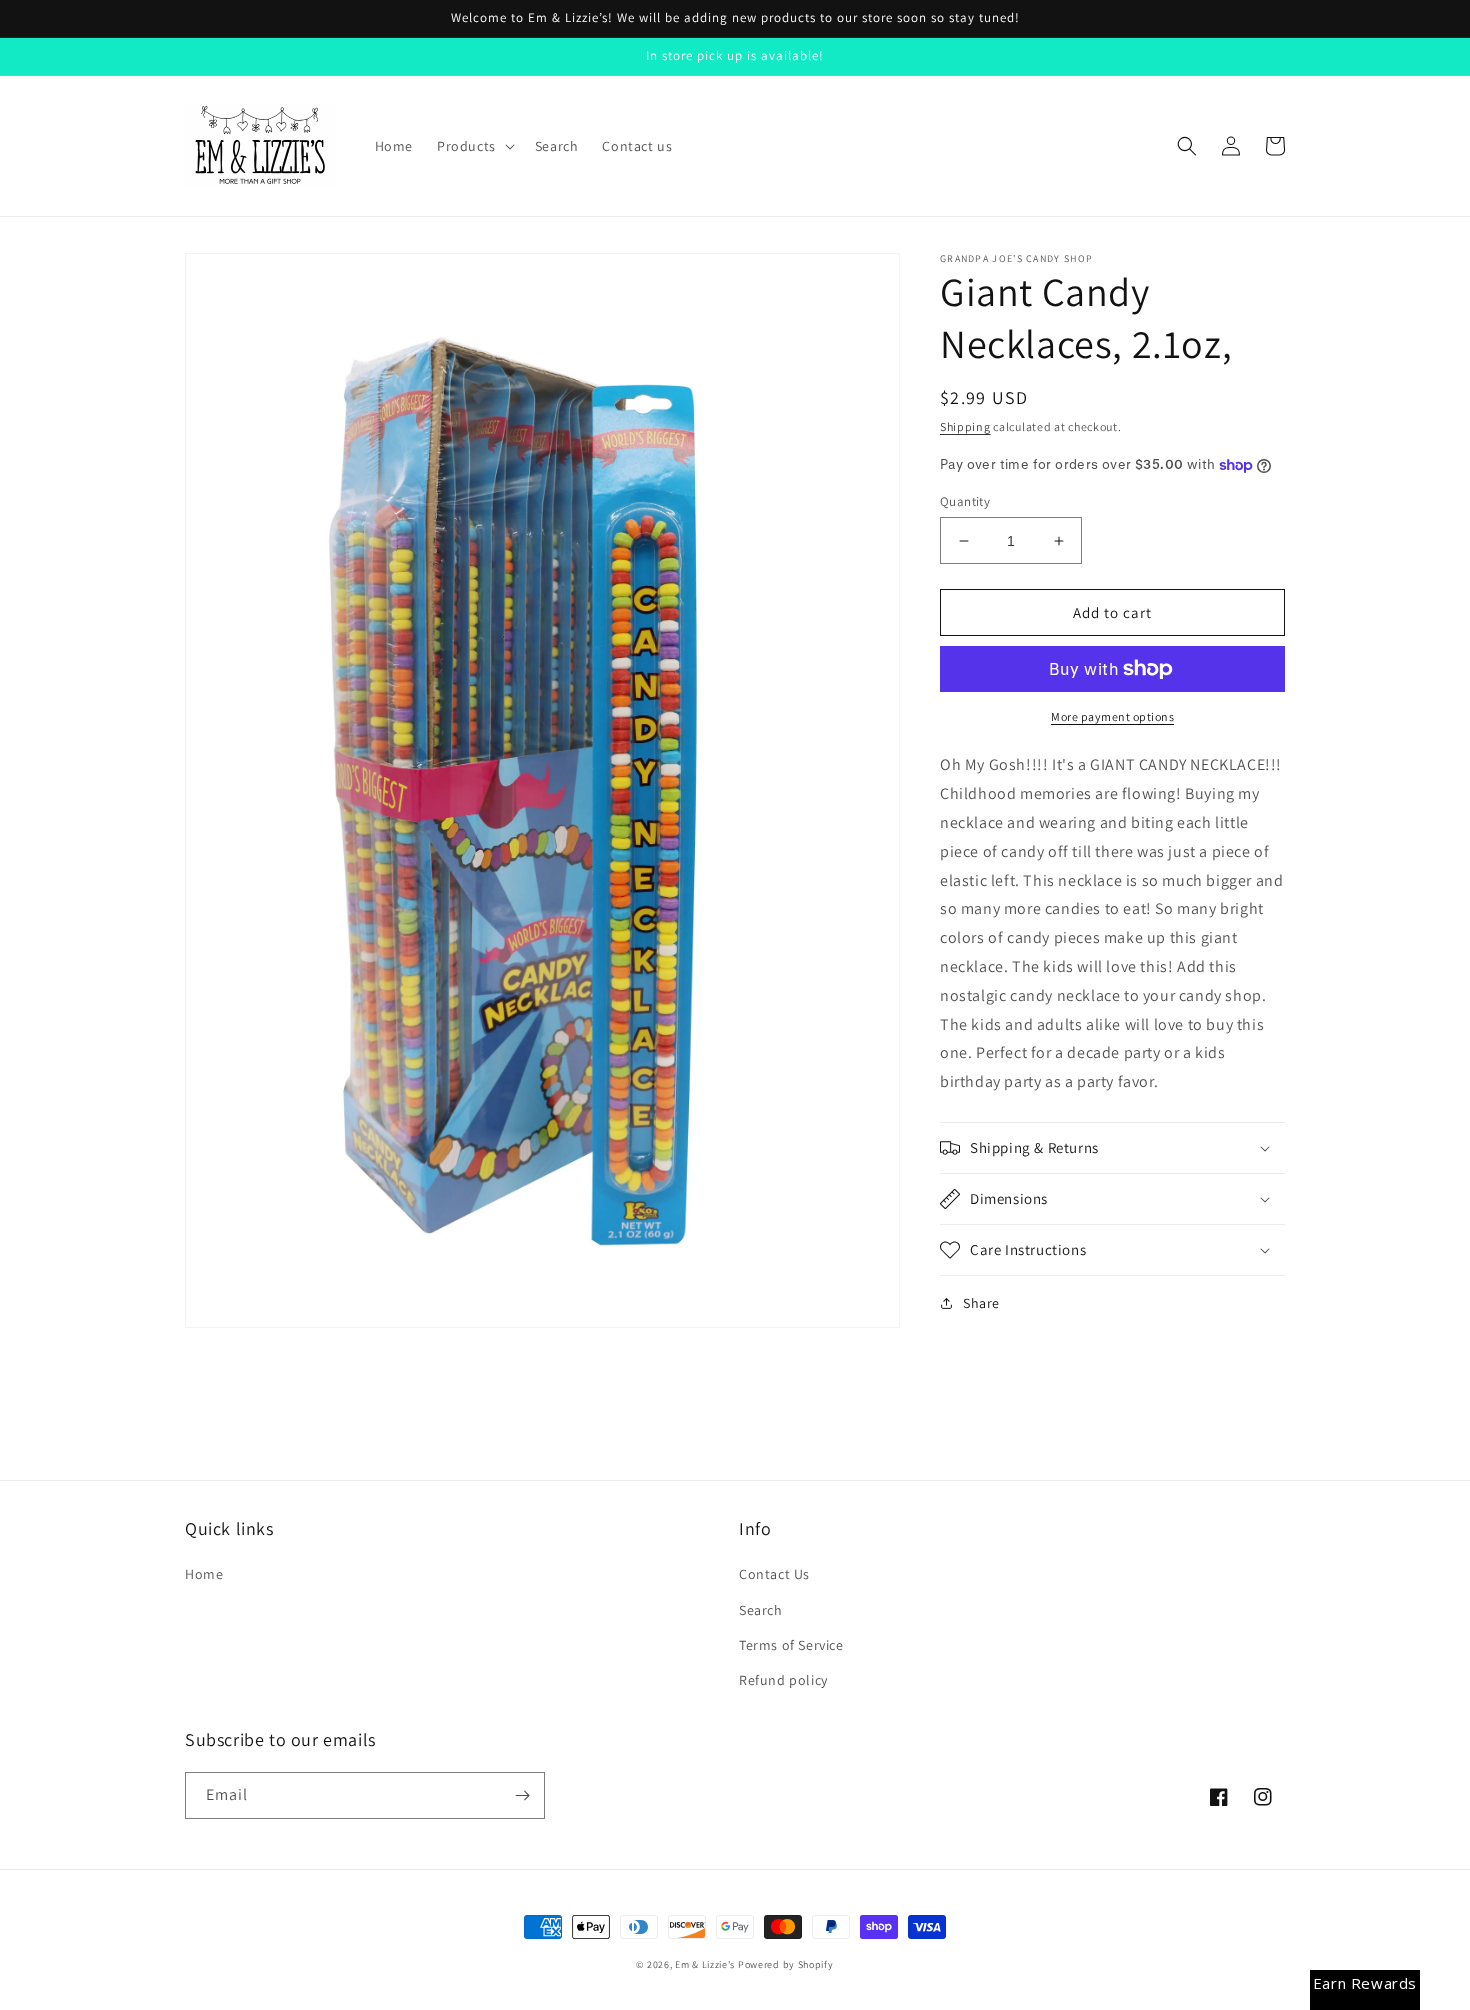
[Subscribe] (522, 1795)
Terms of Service (791, 1645)
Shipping (965, 426)
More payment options (1112, 716)
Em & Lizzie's (705, 1964)
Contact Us (774, 1574)
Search (761, 1610)
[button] (474, 146)
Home (204, 1574)
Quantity (965, 501)
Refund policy (783, 1680)
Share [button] (981, 1303)
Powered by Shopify (786, 1964)
